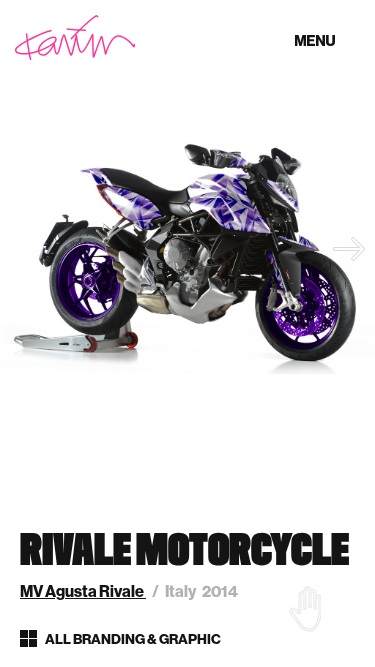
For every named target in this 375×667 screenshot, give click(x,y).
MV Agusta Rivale (83, 591)
